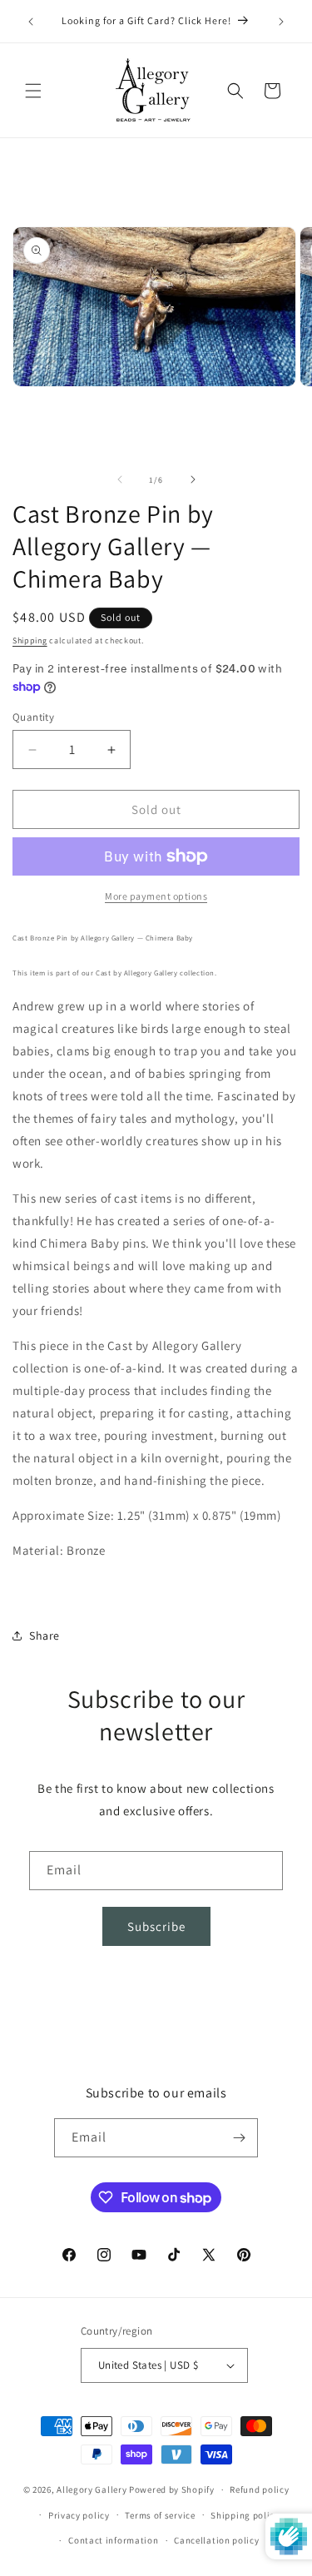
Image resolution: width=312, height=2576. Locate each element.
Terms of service (160, 2515)
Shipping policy (245, 2515)
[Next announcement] (281, 22)
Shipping (30, 640)
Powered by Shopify (172, 2489)
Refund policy (259, 2489)
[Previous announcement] (31, 22)
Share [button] (45, 1635)
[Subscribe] (239, 2138)
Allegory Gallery (92, 2489)
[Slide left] (120, 479)
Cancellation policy (216, 2540)
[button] (33, 91)
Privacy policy (79, 2515)
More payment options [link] (156, 896)
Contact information (113, 2540)
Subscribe (156, 1926)
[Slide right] (193, 479)
